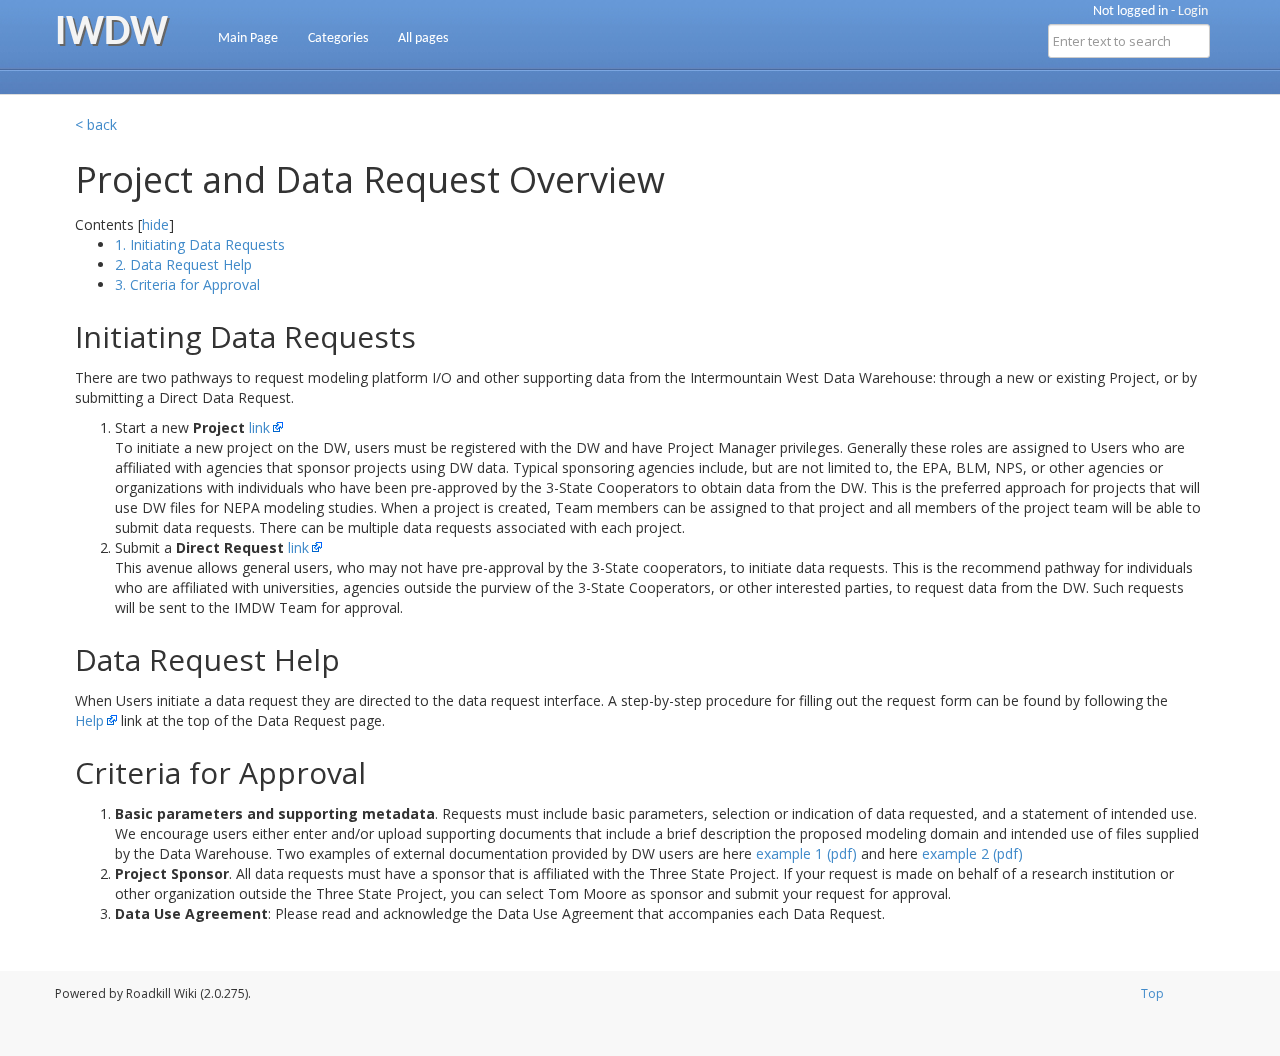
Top (1152, 993)
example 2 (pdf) (972, 853)
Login (1193, 11)
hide (155, 224)
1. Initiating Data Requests (200, 244)
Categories (338, 38)
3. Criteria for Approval (187, 284)
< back (96, 124)
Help (89, 720)
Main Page (248, 38)
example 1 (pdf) (806, 853)
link (259, 427)
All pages (423, 38)
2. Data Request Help (183, 264)
